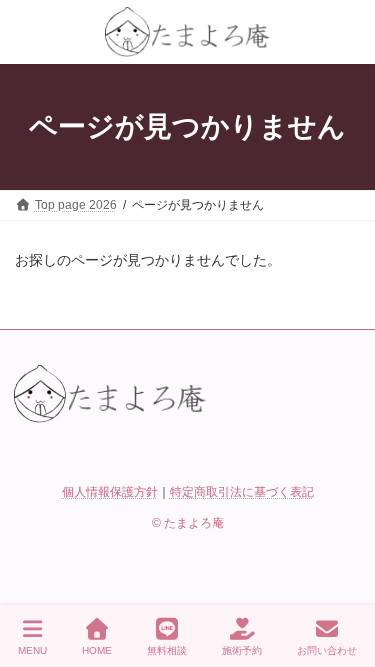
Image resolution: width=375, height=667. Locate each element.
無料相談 (167, 650)
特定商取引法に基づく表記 (242, 492)
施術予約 (242, 650)
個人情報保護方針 (110, 492)
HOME (97, 650)
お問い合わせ (327, 650)
